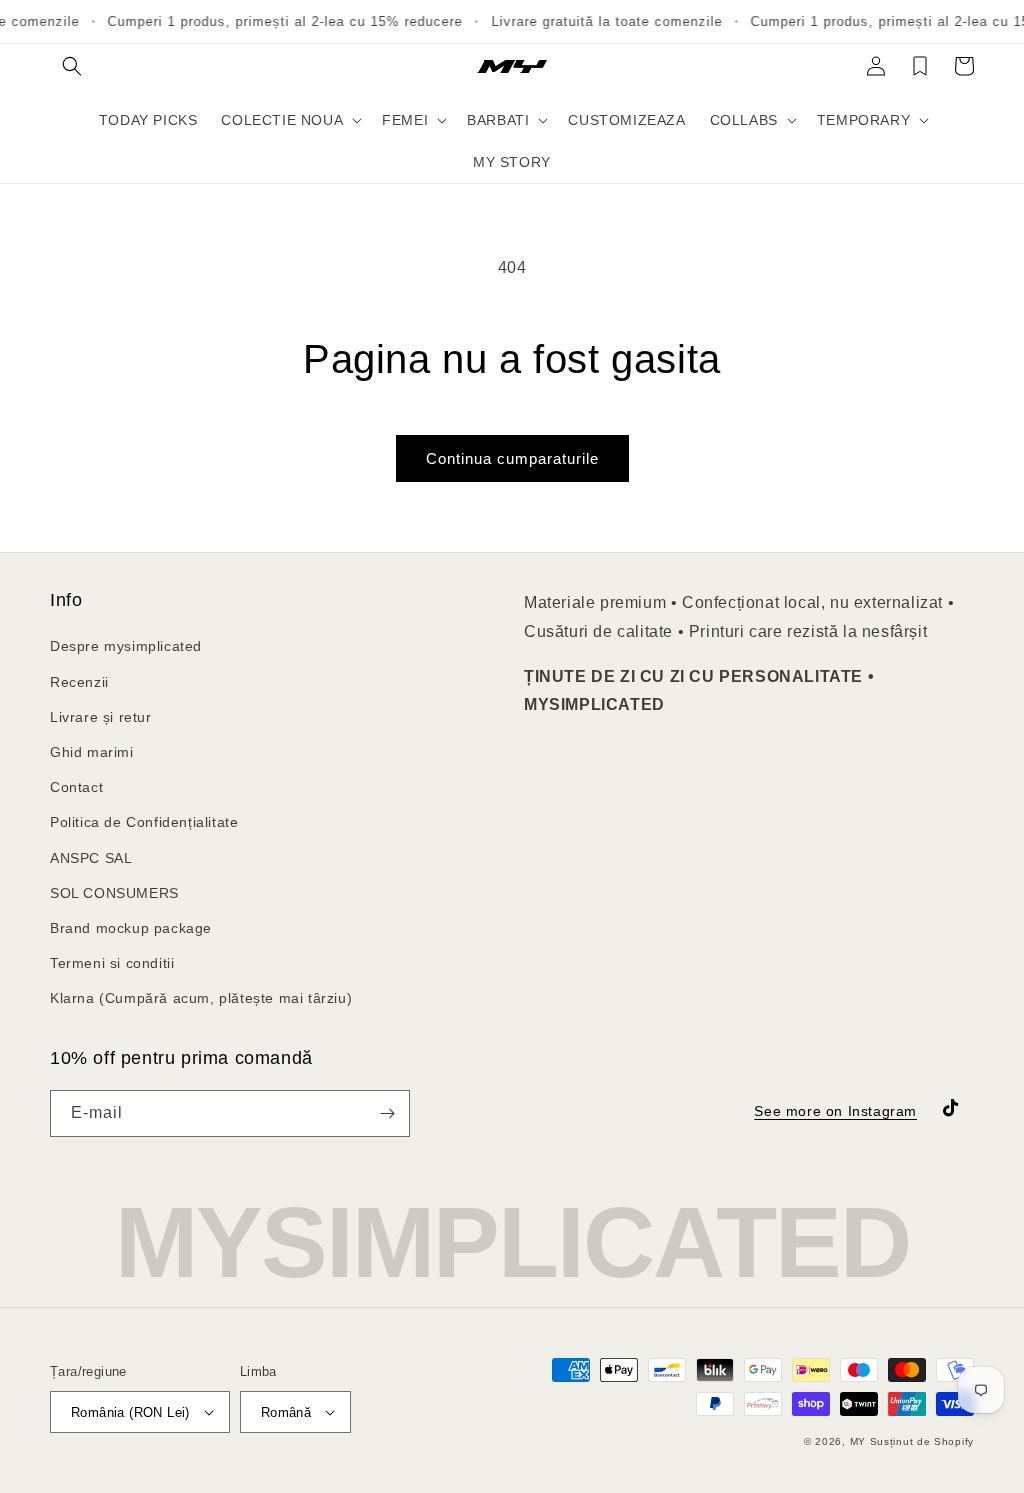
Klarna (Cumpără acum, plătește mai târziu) (201, 998)
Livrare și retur (101, 717)
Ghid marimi (92, 752)
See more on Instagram (835, 1111)
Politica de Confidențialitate (144, 822)
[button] (72, 66)
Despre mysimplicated (126, 646)
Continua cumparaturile (512, 458)
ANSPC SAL (91, 858)
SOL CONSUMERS (114, 893)
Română (286, 1412)
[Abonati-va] (387, 1113)
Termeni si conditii (112, 963)
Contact (76, 787)
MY (858, 1441)
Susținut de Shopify (922, 1441)
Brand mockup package (131, 928)
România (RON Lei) (130, 1412)
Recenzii (79, 682)
